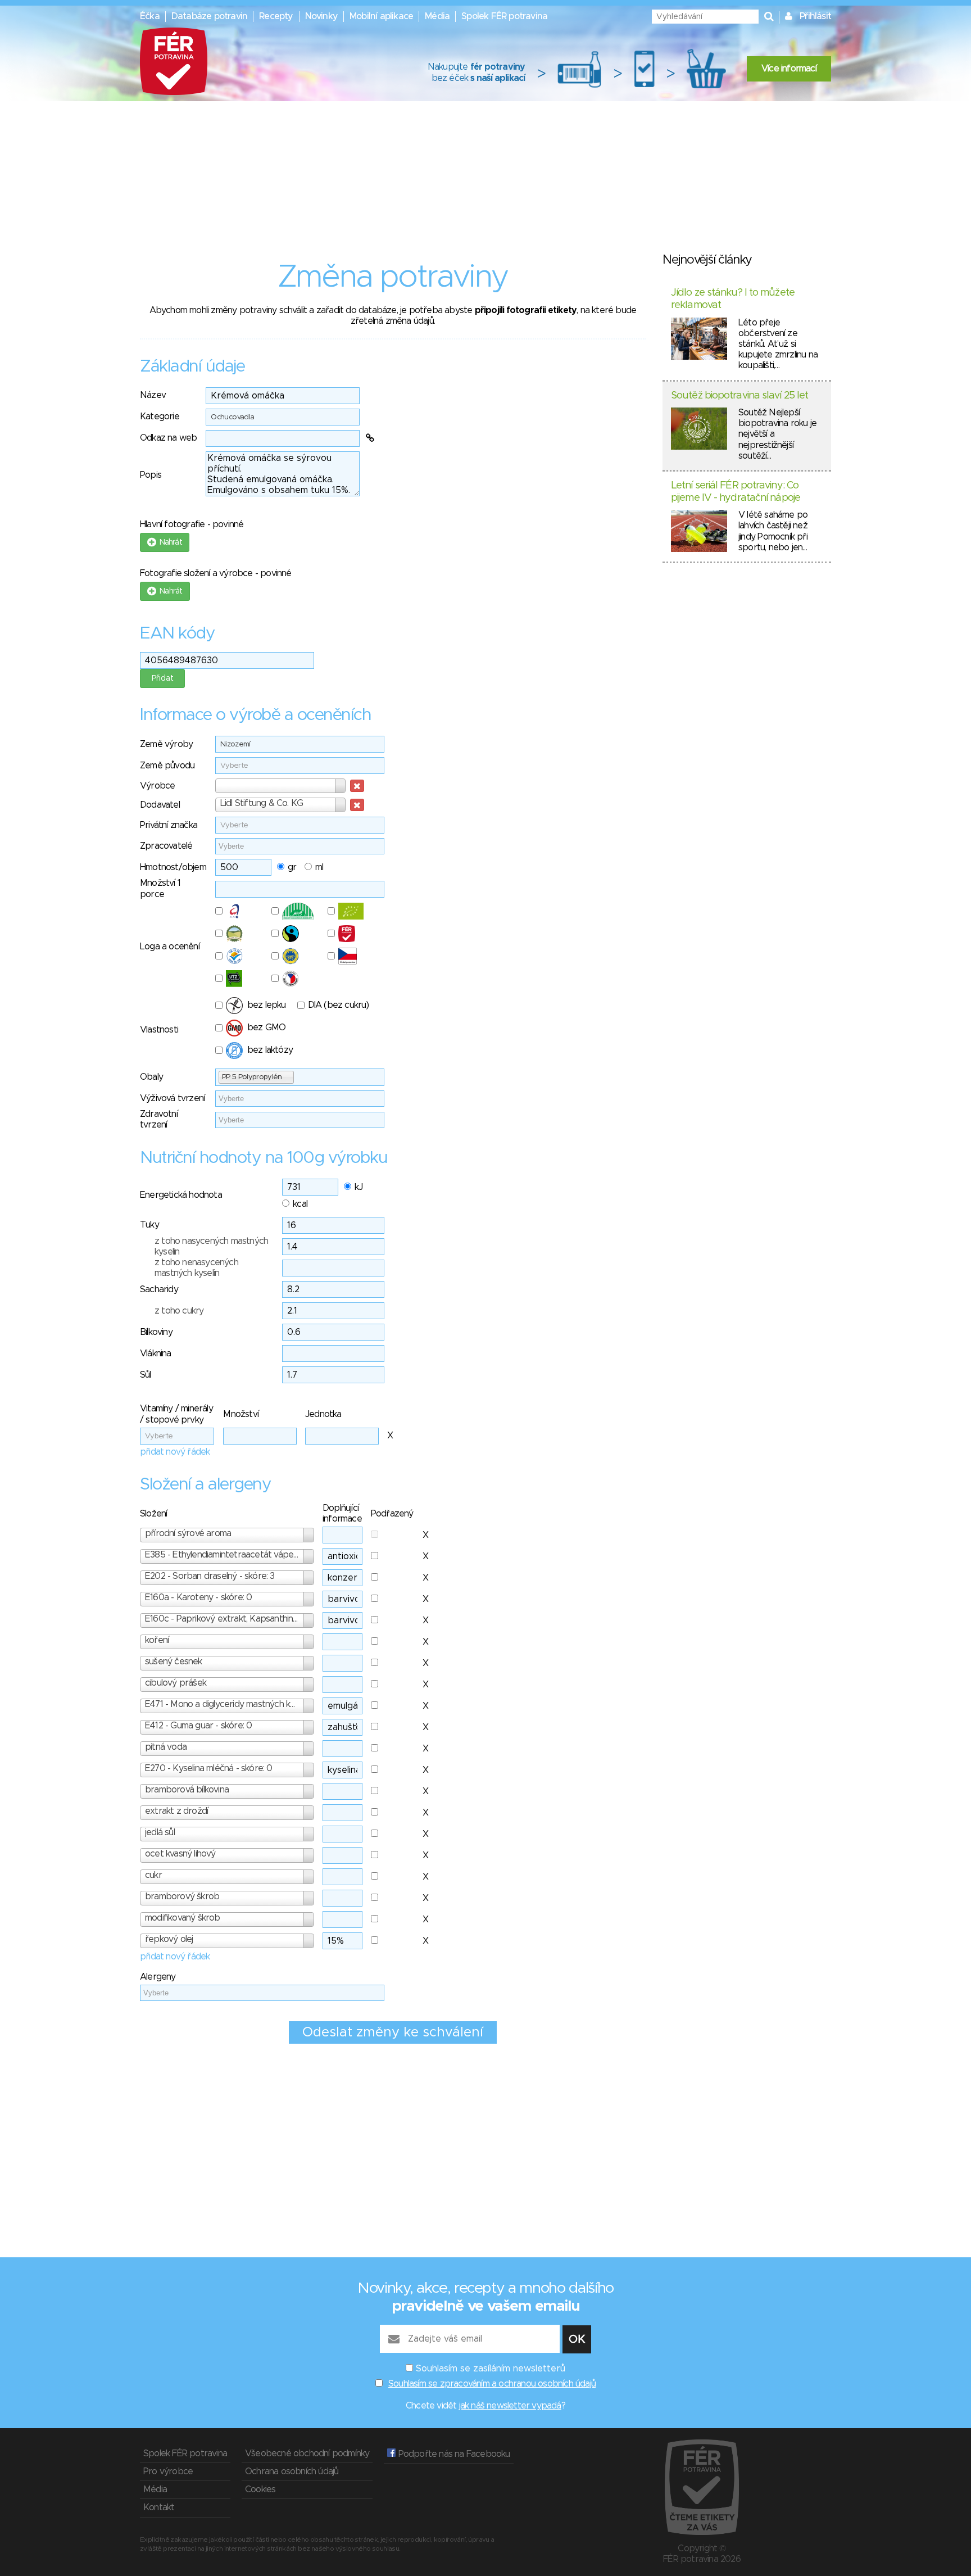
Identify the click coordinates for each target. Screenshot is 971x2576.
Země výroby (166, 744)
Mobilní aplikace (381, 16)
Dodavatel (160, 805)
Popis (151, 475)
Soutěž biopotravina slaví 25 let (739, 396)
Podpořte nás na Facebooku (453, 2454)
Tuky (149, 1225)
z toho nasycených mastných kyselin (211, 1246)
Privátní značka (169, 825)
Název (153, 395)
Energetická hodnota (181, 1195)
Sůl (146, 1375)
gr (292, 867)
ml (319, 867)
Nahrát (169, 542)
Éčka (150, 16)
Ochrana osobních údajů (292, 2471)
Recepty (276, 16)
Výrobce (157, 786)
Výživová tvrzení (172, 1098)
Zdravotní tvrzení (159, 1119)
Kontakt (159, 2507)
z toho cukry (179, 1311)
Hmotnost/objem (173, 867)
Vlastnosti (159, 1030)
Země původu (167, 766)
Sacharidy (159, 1289)
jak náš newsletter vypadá (510, 2406)
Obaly (151, 1077)
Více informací (789, 69)
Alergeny (158, 1977)
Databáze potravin (209, 16)
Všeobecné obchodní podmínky (307, 2453)
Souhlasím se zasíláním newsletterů (491, 2369)
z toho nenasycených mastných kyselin (196, 1268)
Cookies (260, 2489)
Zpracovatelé (166, 846)
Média (437, 16)
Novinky (321, 16)
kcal (300, 1204)
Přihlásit (815, 16)
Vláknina (156, 1353)
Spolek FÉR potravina (504, 16)
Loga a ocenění (170, 947)
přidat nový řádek (175, 1452)
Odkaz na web (168, 438)
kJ (359, 1187)
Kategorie (160, 416)
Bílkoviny (156, 1332)
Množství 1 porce (160, 888)
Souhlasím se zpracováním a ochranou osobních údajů (492, 2384)
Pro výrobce (168, 2471)
